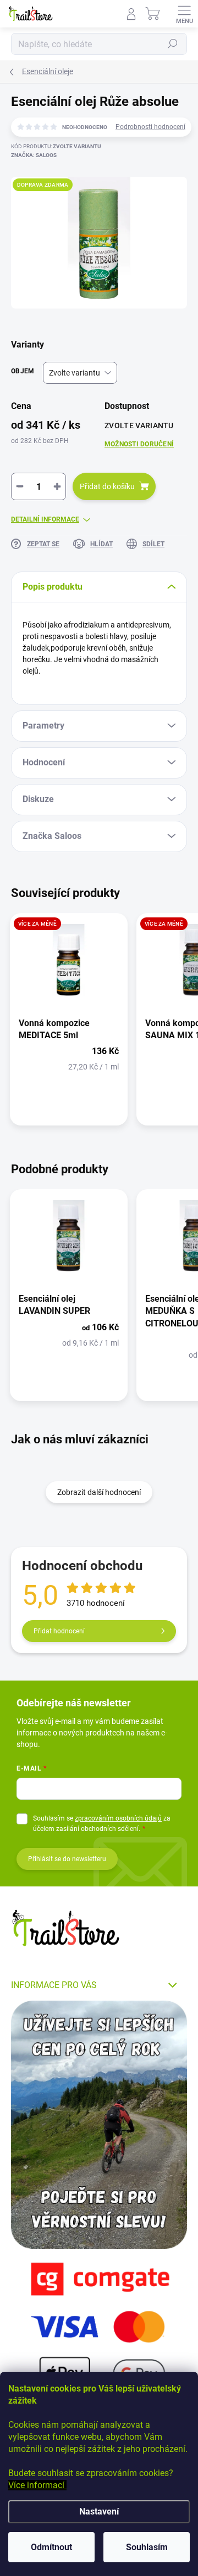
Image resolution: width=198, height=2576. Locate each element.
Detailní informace (45, 519)
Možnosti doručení (139, 444)
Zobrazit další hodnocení (99, 1492)
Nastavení (99, 2511)
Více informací (37, 2485)
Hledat (173, 44)
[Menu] (184, 14)
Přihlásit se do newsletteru (67, 1859)
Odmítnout (51, 2547)
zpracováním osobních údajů (118, 1818)
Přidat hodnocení (59, 1631)
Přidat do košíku (107, 486)
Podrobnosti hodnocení (150, 127)
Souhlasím (147, 2547)
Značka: (34, 155)
